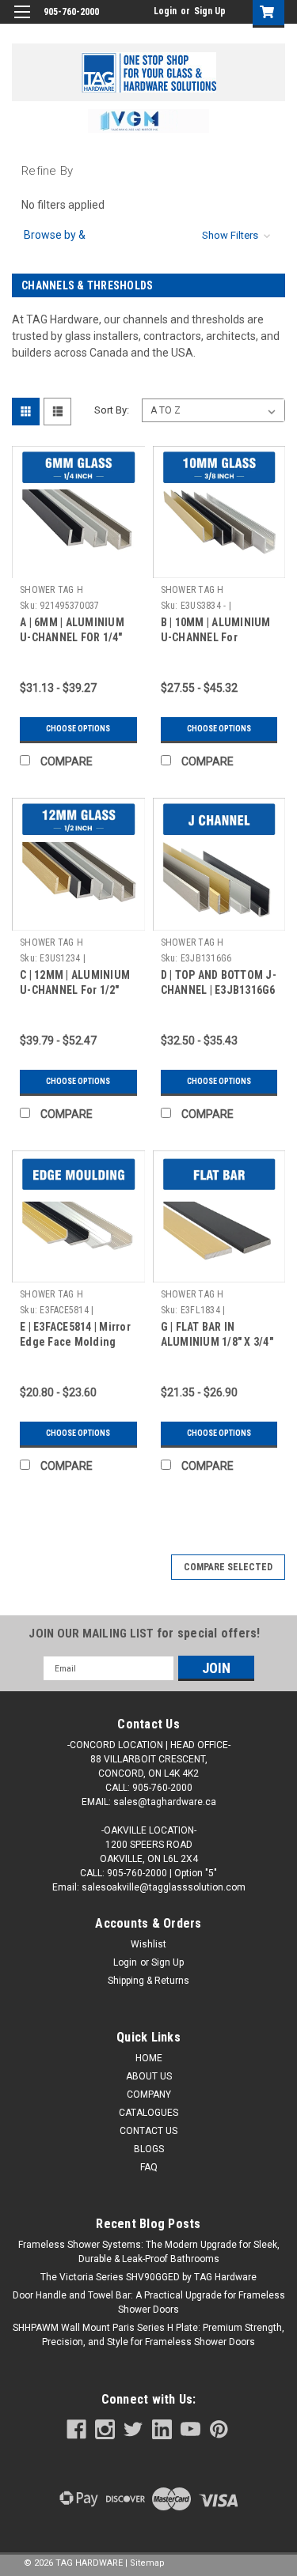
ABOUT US (149, 2076)
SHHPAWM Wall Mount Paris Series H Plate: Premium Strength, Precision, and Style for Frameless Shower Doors (148, 2335)
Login (165, 11)
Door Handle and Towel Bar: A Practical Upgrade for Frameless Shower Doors (149, 2302)
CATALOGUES (148, 2113)
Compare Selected (228, 1567)
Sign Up (210, 11)
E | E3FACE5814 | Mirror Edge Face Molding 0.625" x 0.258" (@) (75, 1342)
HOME (149, 2058)
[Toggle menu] (22, 22)
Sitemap (147, 2563)
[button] (149, 121)
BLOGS (149, 2149)
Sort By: (112, 410)
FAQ (149, 2167)
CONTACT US (148, 2131)
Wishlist (148, 1944)
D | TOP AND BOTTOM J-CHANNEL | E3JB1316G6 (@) (219, 990)
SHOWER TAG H (51, 590)
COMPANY (149, 2094)
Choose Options (78, 729)
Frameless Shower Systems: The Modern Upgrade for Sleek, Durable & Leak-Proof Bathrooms (149, 2252)
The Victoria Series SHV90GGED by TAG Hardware (148, 2277)
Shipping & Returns (148, 1981)
